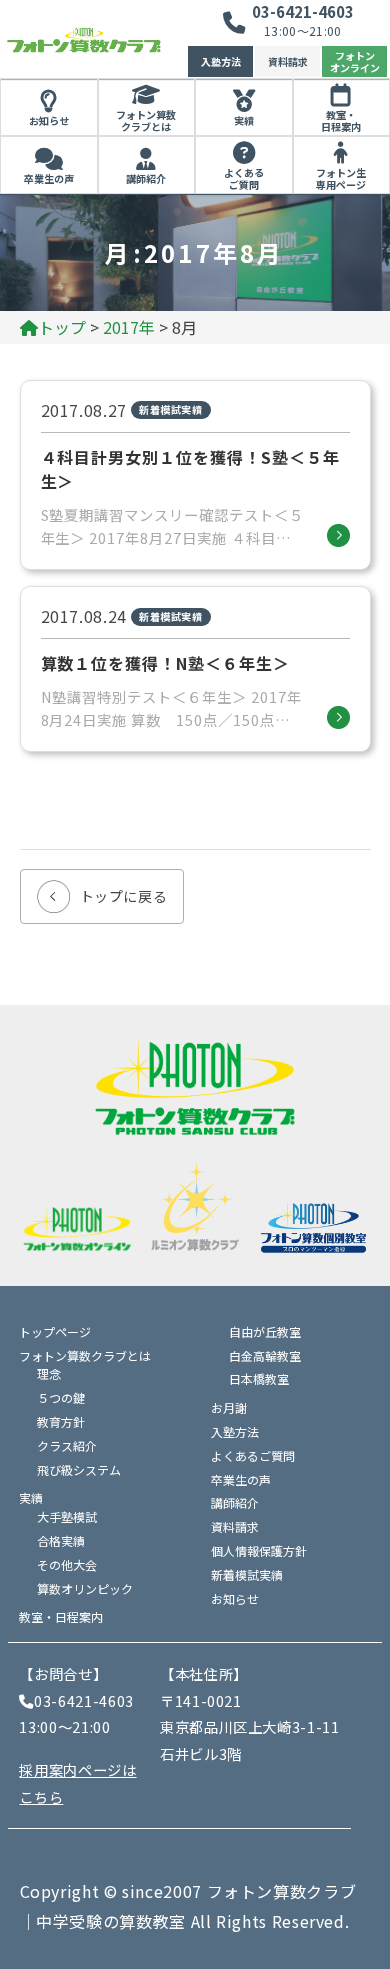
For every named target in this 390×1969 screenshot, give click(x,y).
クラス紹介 (67, 1445)
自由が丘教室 (265, 1331)
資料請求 (288, 61)
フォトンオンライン (355, 61)
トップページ (55, 1331)
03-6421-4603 (303, 11)
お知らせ (49, 120)
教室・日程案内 (61, 1616)
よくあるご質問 (244, 179)
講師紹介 (146, 178)
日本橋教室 (259, 1378)
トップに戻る (124, 896)
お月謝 (229, 1407)
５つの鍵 (61, 1397)
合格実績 (61, 1540)
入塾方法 (221, 61)
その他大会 (67, 1564)
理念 (49, 1373)
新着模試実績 (247, 1574)
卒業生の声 (49, 178)
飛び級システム (79, 1469)
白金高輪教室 (265, 1355)
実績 (244, 120)
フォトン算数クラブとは (146, 121)
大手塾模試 (67, 1516)
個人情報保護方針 (259, 1550)
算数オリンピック (85, 1588)
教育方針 (61, 1421)
